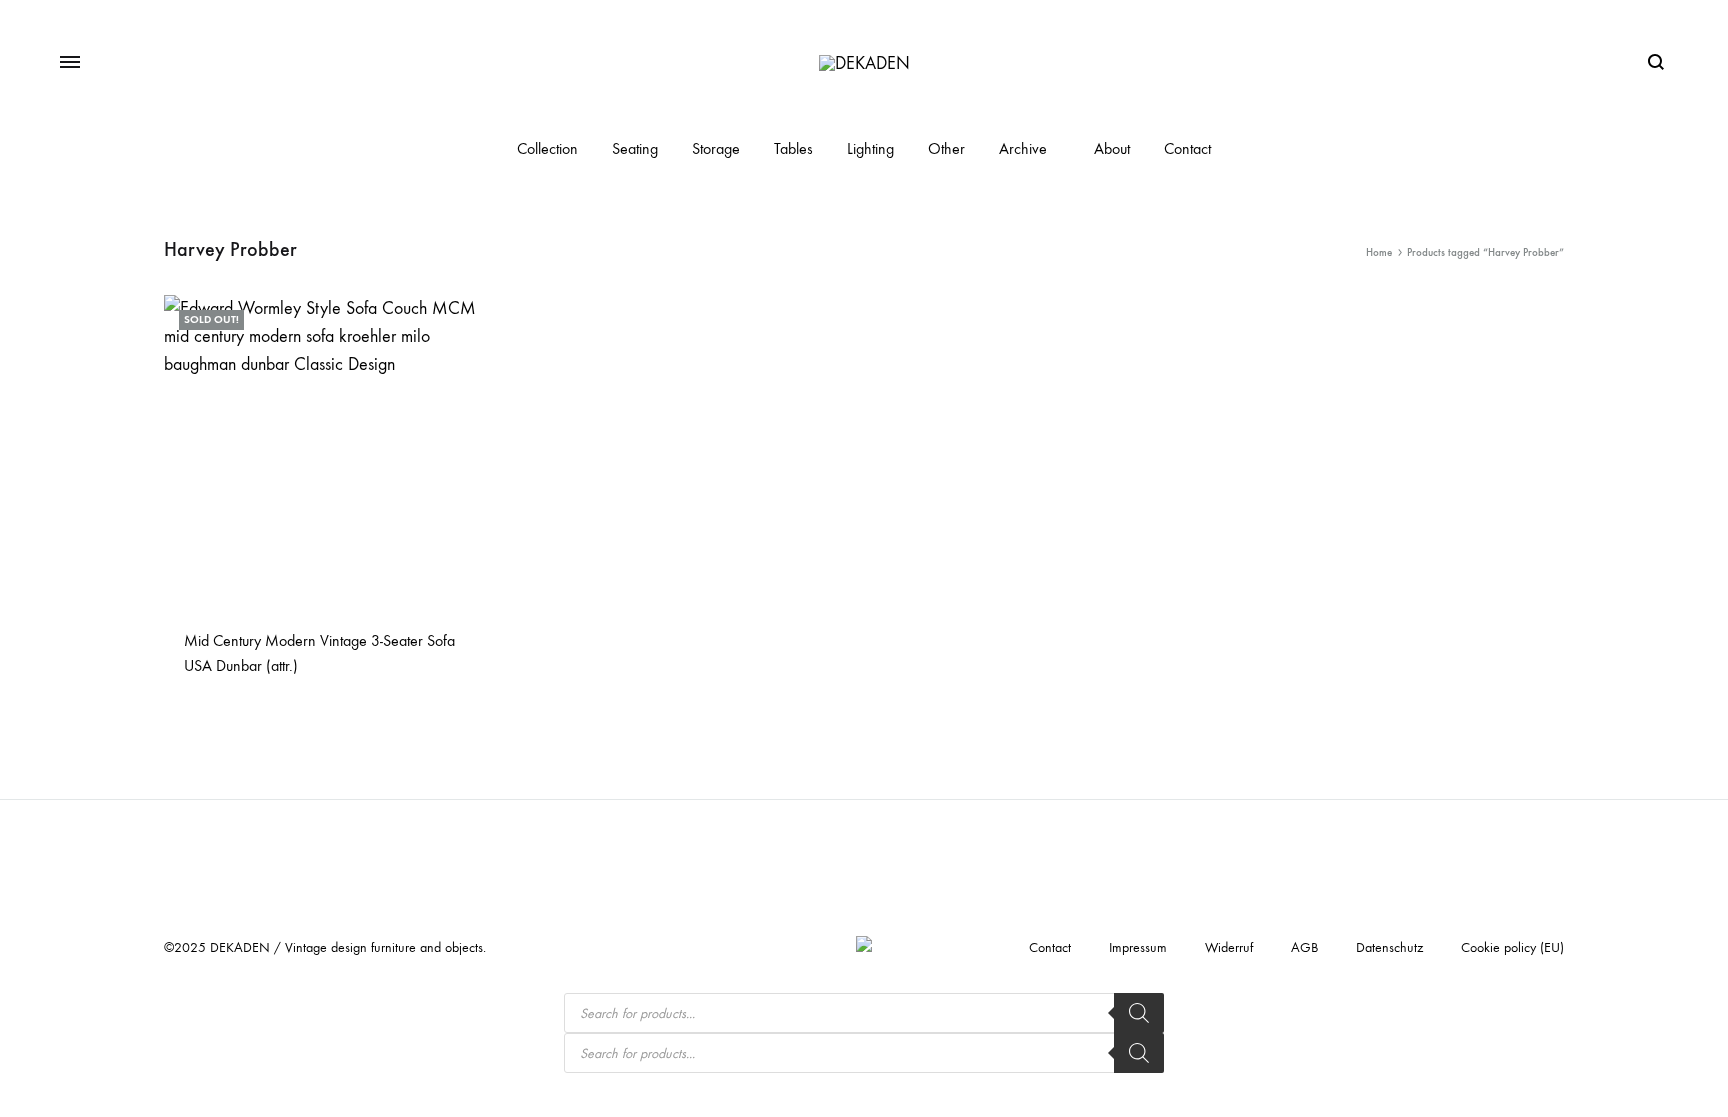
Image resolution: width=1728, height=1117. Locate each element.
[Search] (1139, 1013)
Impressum (1138, 947)
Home (1379, 252)
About (1112, 148)
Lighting (870, 148)
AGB (1304, 947)
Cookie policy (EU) (1512, 947)
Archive (1023, 148)
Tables (793, 148)
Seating (635, 148)
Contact (1187, 148)
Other (946, 148)
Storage (716, 148)
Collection (547, 148)
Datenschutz (1389, 947)
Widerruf (1229, 947)
